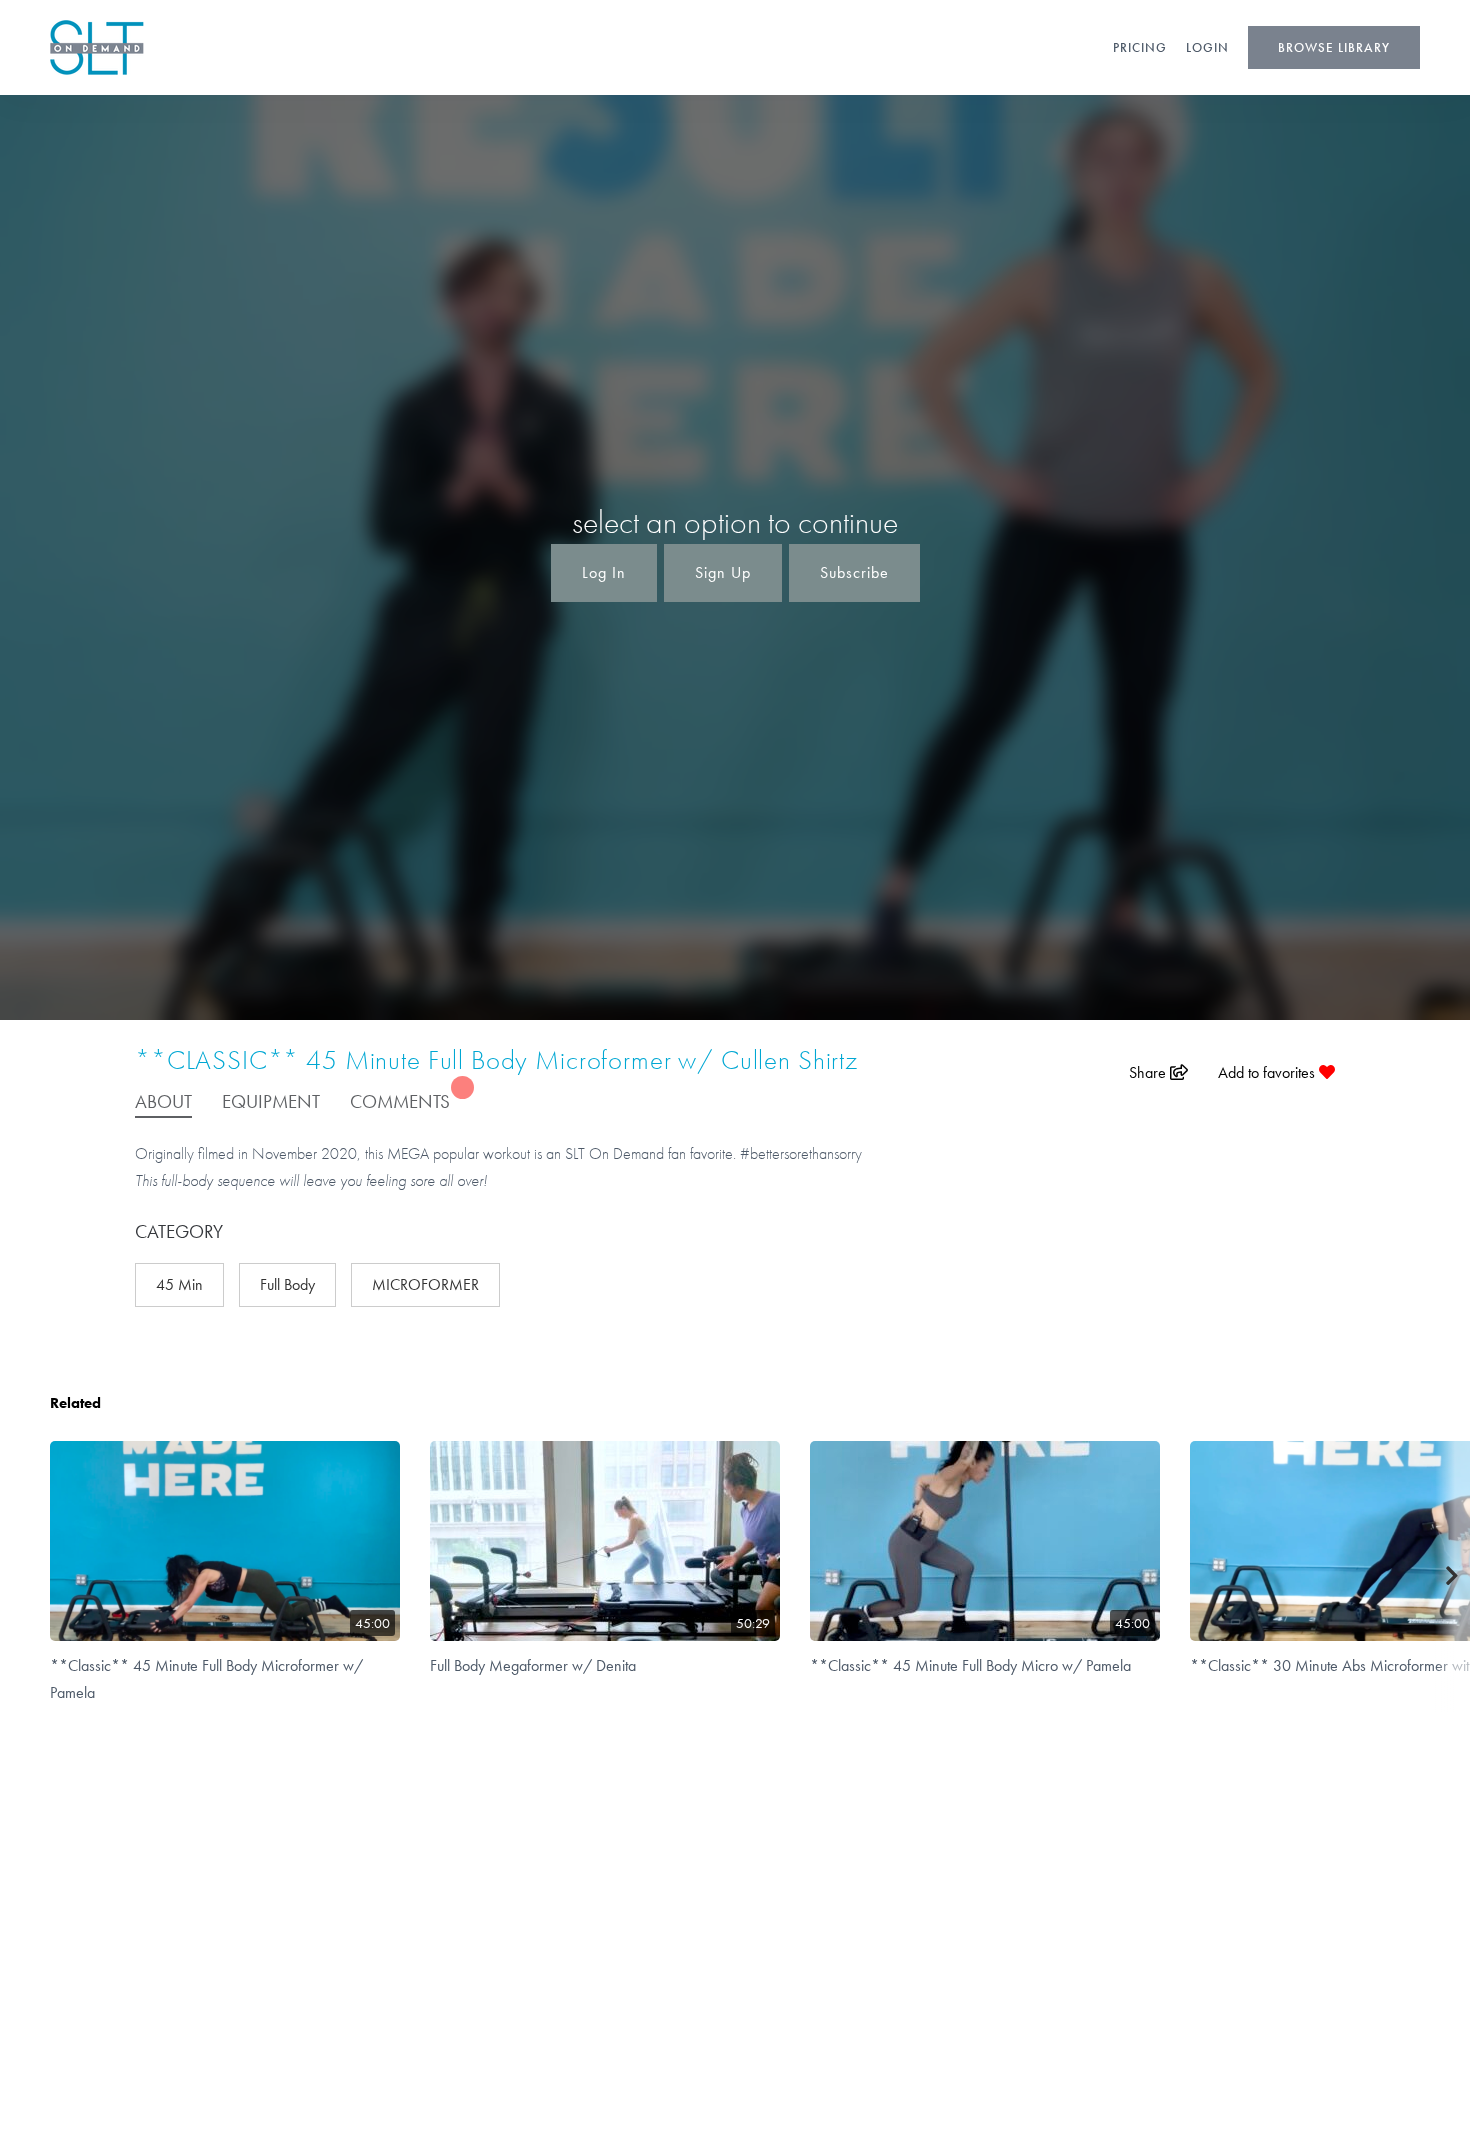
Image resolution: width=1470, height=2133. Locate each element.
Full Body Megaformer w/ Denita (533, 1665)
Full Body (287, 1284)
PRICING (1140, 47)
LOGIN (1207, 47)
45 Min (179, 1284)
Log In (604, 572)
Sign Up (723, 572)
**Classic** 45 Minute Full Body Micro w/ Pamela (970, 1665)
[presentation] (1452, 1576)
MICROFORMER (425, 1284)
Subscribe (854, 572)
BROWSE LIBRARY (1334, 47)
